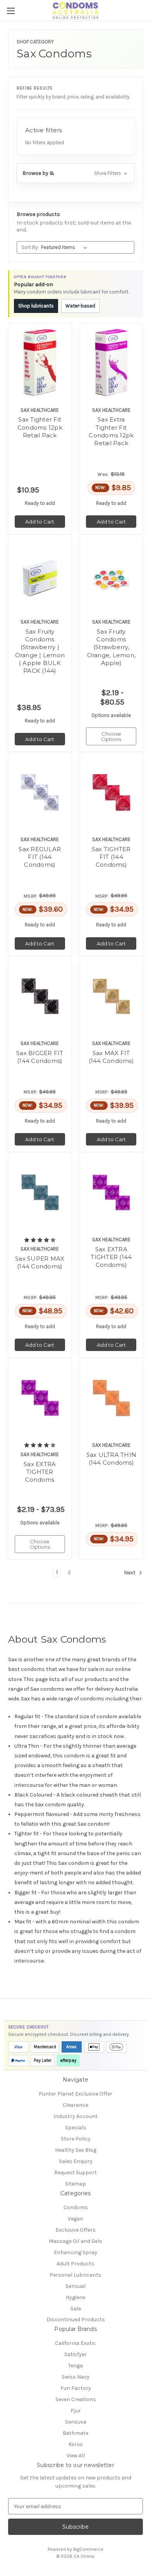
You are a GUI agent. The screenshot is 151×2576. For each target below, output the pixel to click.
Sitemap (75, 2184)
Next (130, 1573)
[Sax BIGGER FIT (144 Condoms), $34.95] (40, 996)
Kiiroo (76, 2444)
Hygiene (75, 2297)
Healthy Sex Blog (76, 2150)
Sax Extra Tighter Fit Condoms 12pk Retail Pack (111, 431)
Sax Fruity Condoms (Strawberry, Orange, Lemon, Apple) (112, 647)
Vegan (75, 2219)
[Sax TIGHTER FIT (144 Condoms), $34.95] (111, 792)
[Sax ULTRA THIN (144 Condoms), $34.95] (111, 1398)
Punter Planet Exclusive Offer (75, 2094)
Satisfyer (75, 2354)
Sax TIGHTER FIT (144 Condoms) (111, 857)
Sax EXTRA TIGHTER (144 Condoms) (111, 1257)
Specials (76, 2128)
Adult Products (75, 2264)
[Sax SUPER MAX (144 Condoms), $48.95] (40, 1192)
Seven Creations (76, 2399)
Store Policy (76, 2139)
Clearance (75, 2105)
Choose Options (111, 736)
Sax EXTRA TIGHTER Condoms (40, 1472)
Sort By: (30, 247)
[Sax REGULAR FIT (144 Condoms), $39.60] (40, 792)
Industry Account (75, 2116)
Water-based (80, 306)
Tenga (75, 2366)
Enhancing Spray (75, 2252)
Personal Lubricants (75, 2275)
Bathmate (75, 2433)
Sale (76, 2309)
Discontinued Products (76, 2319)
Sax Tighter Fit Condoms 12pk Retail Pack (40, 427)
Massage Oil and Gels (75, 2241)
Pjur (76, 2411)
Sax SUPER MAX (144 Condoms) (40, 1262)
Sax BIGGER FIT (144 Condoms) (40, 1057)
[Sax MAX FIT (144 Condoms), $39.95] (111, 996)
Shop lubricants (36, 306)
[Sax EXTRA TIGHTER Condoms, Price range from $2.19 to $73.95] (40, 1398)
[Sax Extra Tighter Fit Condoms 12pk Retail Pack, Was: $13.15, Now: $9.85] (111, 363)
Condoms (76, 2207)
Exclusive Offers (75, 2230)
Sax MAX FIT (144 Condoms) (111, 1057)
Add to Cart (40, 522)
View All (76, 2456)
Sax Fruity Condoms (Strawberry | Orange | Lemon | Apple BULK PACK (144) (40, 651)
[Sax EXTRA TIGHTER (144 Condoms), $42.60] (111, 1192)
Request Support (75, 2173)
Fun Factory (76, 2388)
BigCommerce (88, 2549)
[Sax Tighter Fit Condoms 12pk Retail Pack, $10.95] (40, 363)
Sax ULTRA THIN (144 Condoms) (111, 1459)
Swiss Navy (75, 2377)
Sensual (75, 2286)
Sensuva (76, 2422)
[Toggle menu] (11, 11)
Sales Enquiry (76, 2161)
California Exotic (75, 2343)
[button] (75, 173)
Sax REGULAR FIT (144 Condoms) (40, 857)
